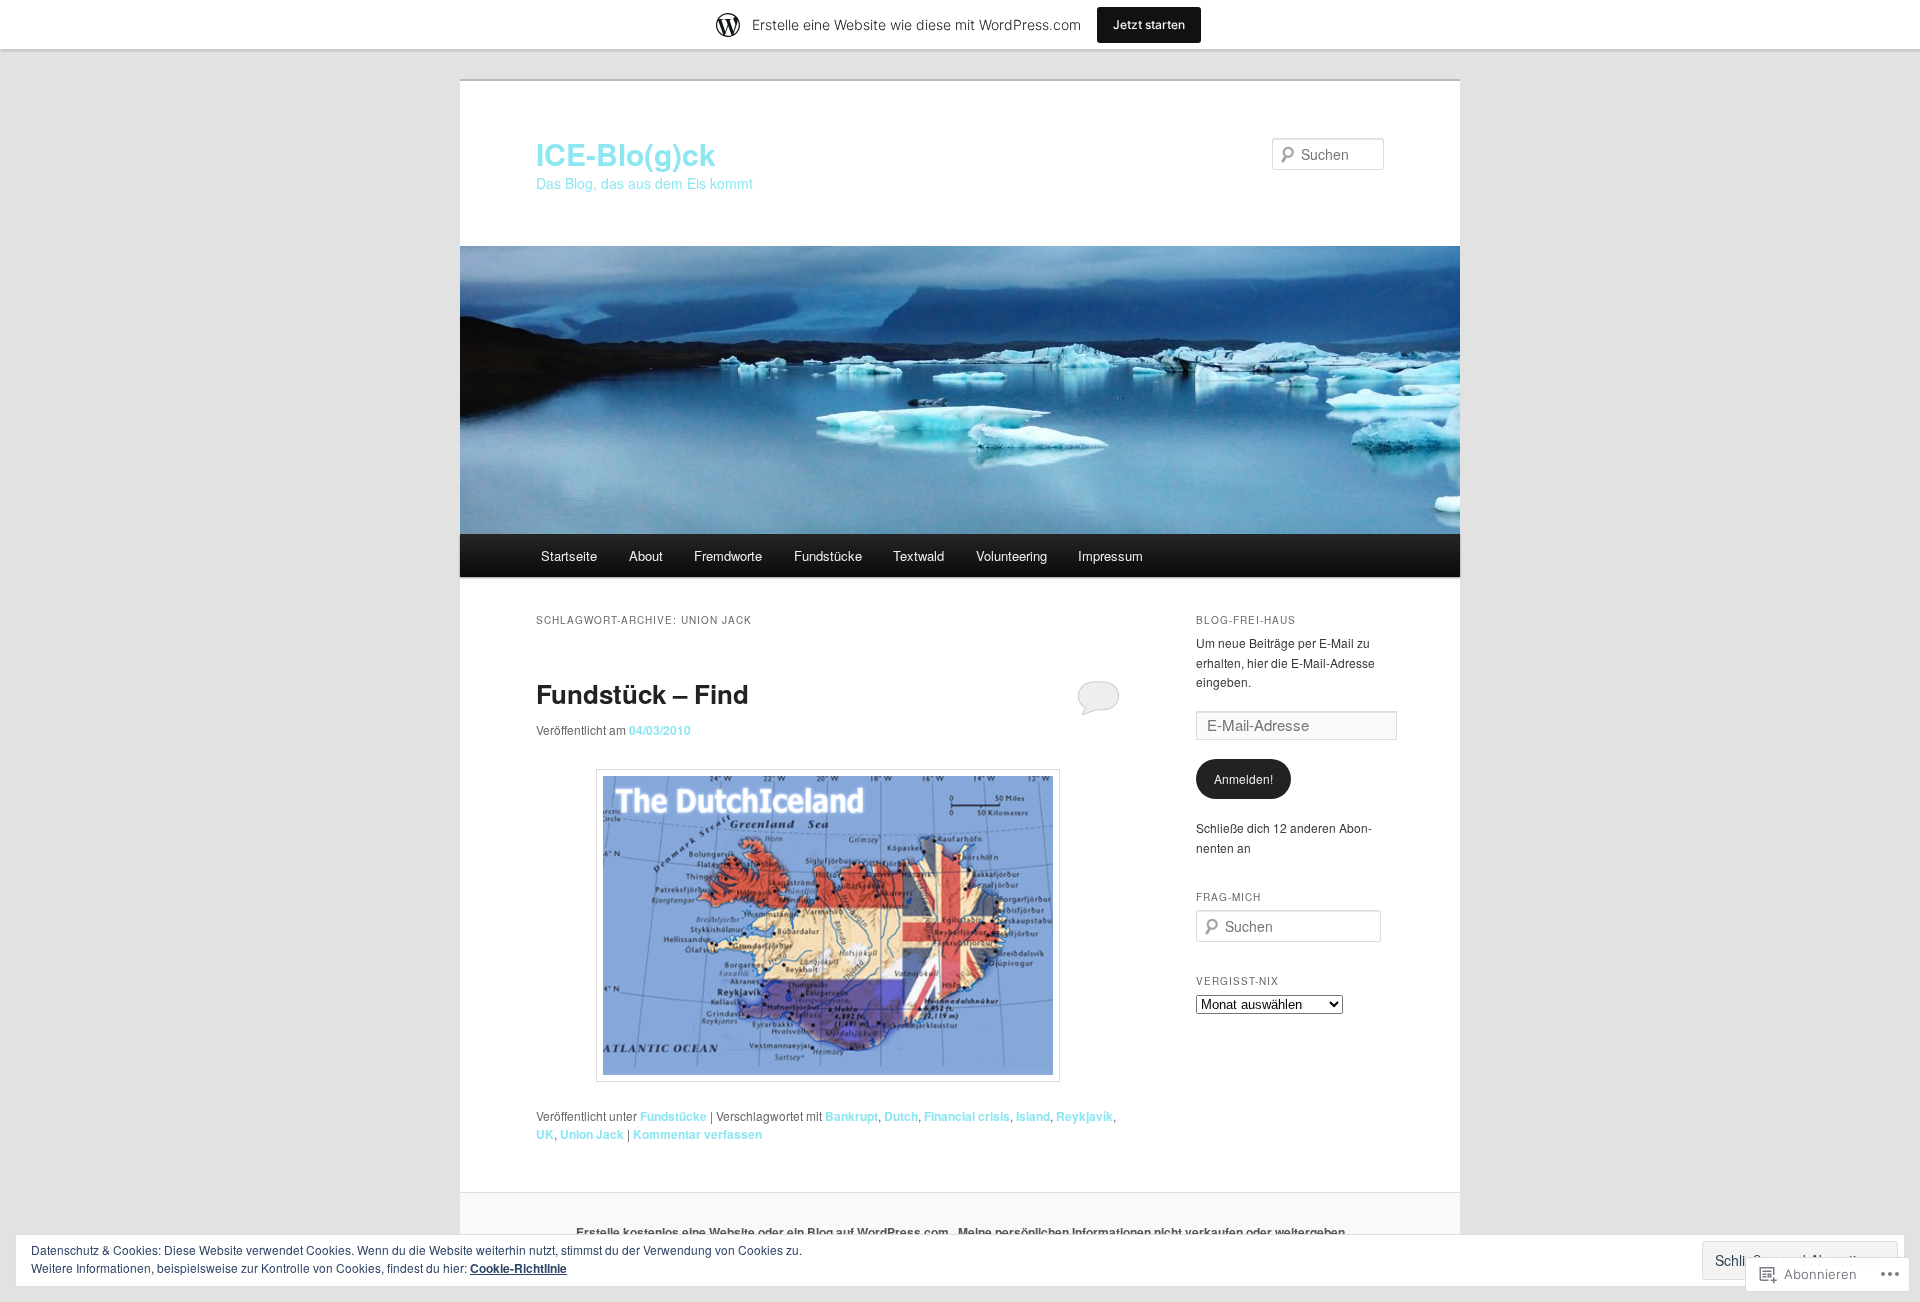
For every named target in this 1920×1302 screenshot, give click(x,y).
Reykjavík (1084, 1116)
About (646, 555)
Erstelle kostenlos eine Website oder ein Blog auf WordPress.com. (764, 1232)
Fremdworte (728, 555)
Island (1033, 1116)
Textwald (918, 555)
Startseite (569, 555)
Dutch (901, 1116)
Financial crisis (967, 1116)
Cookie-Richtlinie (518, 1268)
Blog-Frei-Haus (1246, 620)
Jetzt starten (1149, 24)
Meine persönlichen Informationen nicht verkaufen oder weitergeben (1151, 1232)
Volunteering (1011, 555)
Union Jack (592, 1134)
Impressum (1110, 555)
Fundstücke (828, 555)
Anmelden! (1243, 778)
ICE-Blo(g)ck (626, 153)
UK (545, 1134)
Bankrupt (851, 1116)
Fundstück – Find (642, 693)
